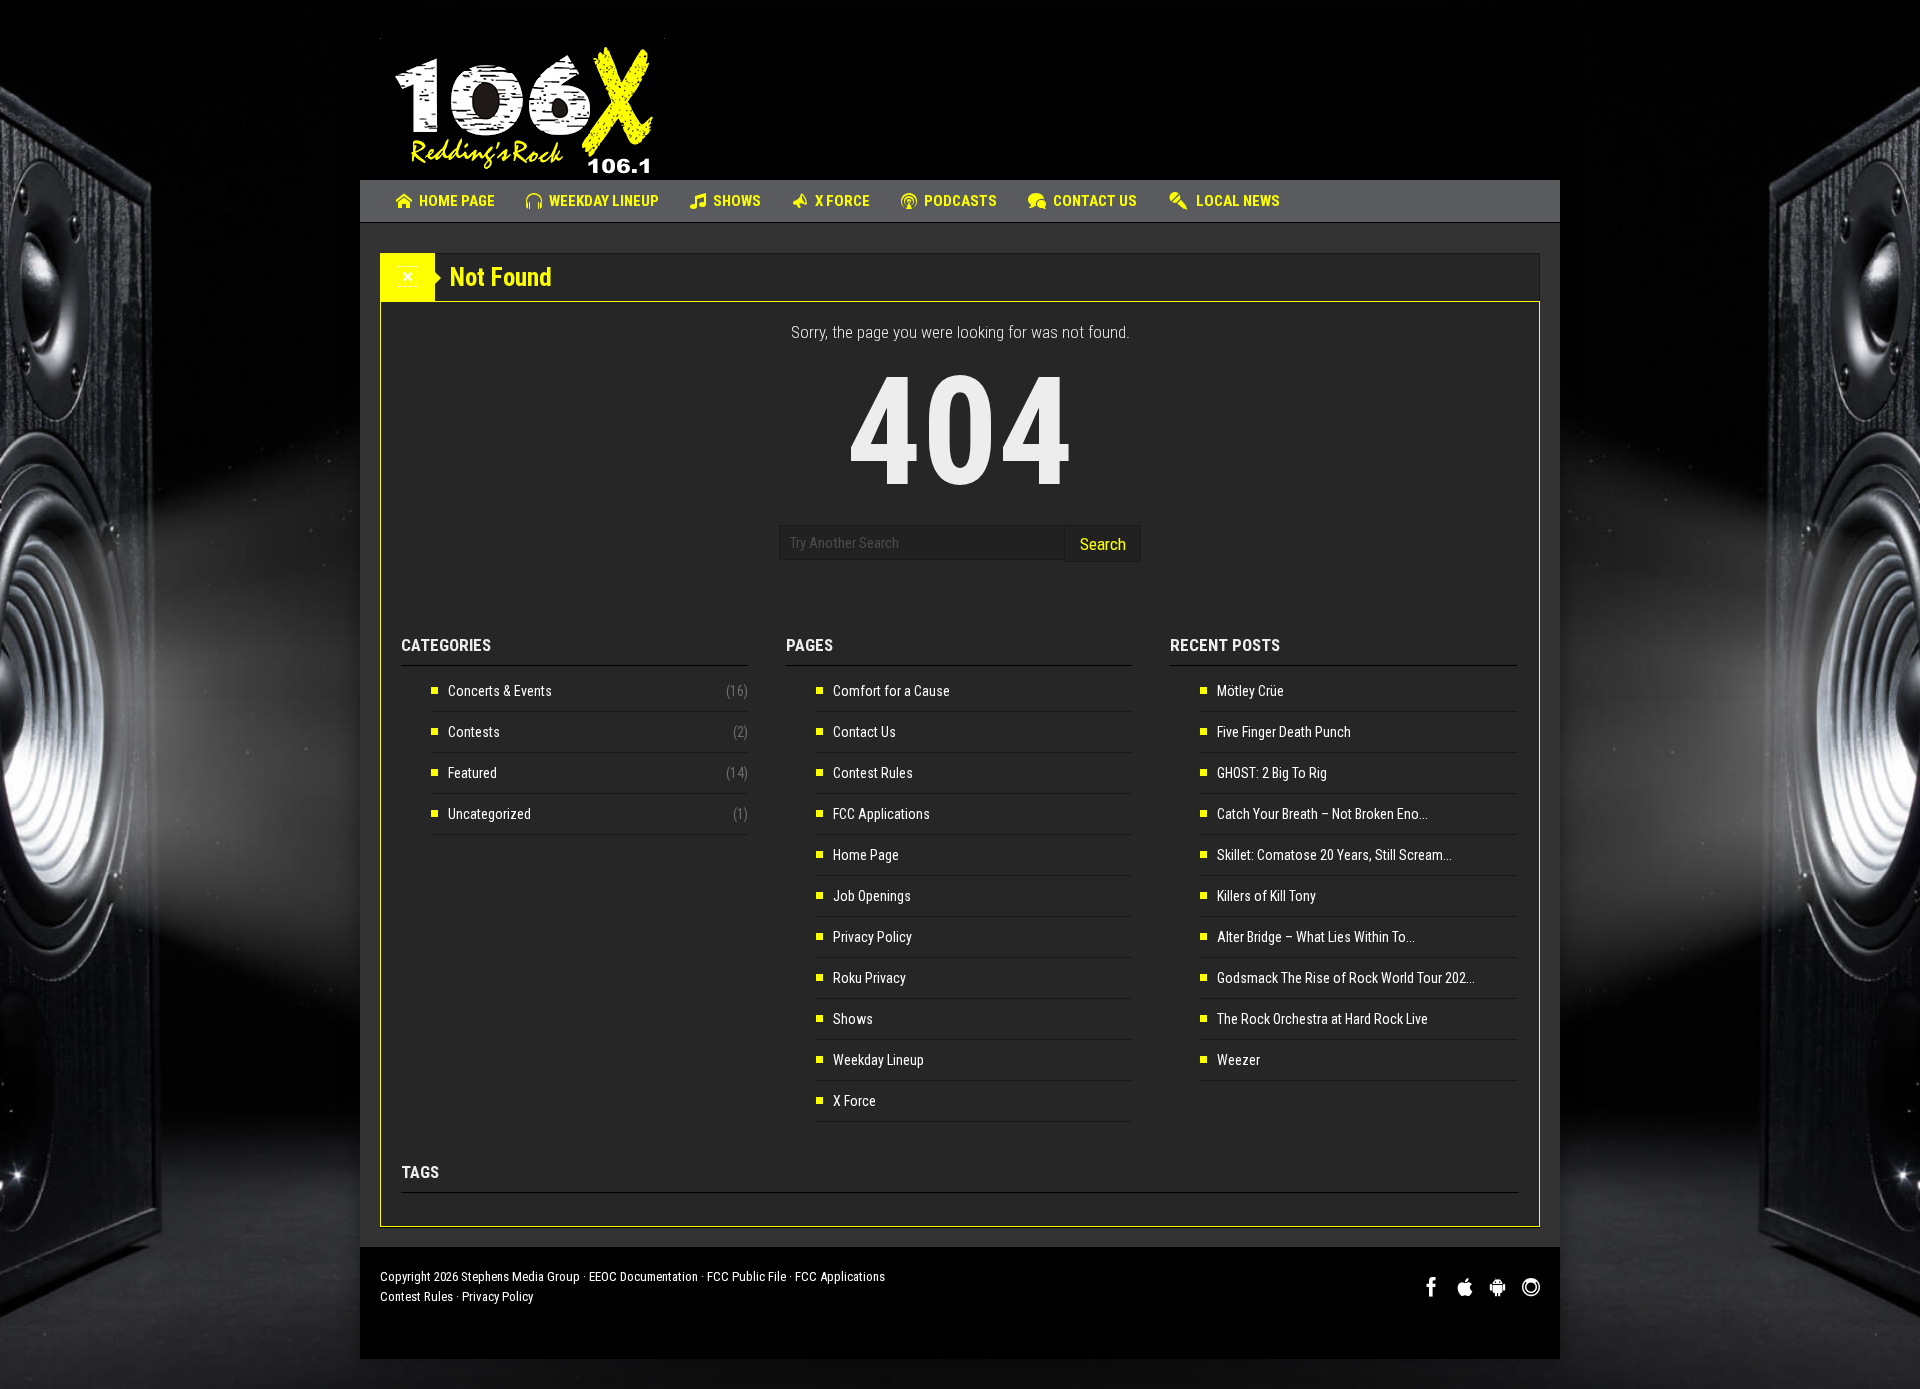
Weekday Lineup (604, 201)
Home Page (457, 201)
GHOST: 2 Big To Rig (1272, 773)
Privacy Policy (872, 937)
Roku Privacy (869, 978)
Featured (472, 773)
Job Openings (872, 896)
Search (1103, 544)
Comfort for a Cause (891, 691)
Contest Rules (873, 773)
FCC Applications (881, 814)
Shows (737, 201)
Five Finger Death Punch (1284, 732)
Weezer (1238, 1060)
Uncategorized (489, 814)
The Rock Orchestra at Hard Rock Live (1322, 1019)
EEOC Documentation (643, 1276)
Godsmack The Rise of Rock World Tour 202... (1346, 978)
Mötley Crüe (1250, 691)
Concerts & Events (500, 691)
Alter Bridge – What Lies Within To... (1316, 937)
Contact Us (1095, 201)
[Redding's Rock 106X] (522, 105)
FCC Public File (746, 1276)
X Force (842, 201)
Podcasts (960, 201)
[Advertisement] (1176, 95)
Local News (1238, 201)
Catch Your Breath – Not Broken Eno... (1322, 814)
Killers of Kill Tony (1266, 896)
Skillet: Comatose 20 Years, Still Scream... (1334, 855)
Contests (474, 732)
